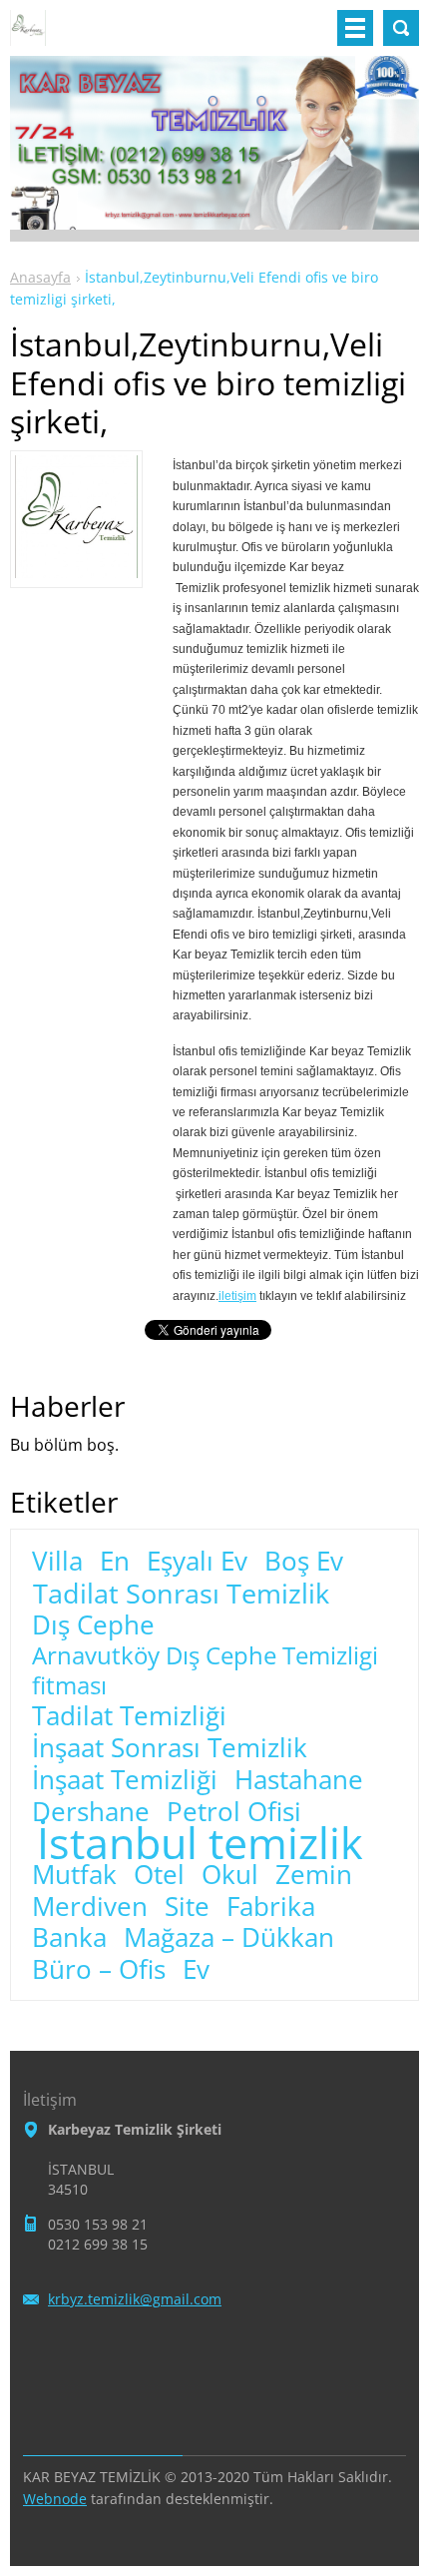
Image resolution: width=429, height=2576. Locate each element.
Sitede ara (401, 28)
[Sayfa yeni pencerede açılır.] (76, 572)
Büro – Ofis (99, 1970)
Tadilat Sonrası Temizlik (181, 1594)
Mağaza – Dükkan (229, 1938)
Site (187, 1907)
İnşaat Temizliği (125, 1780)
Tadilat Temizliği (129, 1716)
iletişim (237, 1296)
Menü (355, 28)
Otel (159, 1875)
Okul (230, 1875)
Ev (196, 1970)
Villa (57, 1562)
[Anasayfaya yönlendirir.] (28, 36)
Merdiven (90, 1907)
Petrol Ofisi (234, 1812)
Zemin (314, 1875)
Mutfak (74, 1875)
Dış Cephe (93, 1625)
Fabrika (271, 1907)
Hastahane (299, 1780)
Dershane (91, 1812)
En (115, 1562)
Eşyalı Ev (197, 1562)
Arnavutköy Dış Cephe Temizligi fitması (205, 1670)
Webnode (55, 2499)
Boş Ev (304, 1562)
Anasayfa (40, 277)
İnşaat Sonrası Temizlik (170, 1748)
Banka (69, 1938)
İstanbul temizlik (200, 1843)
